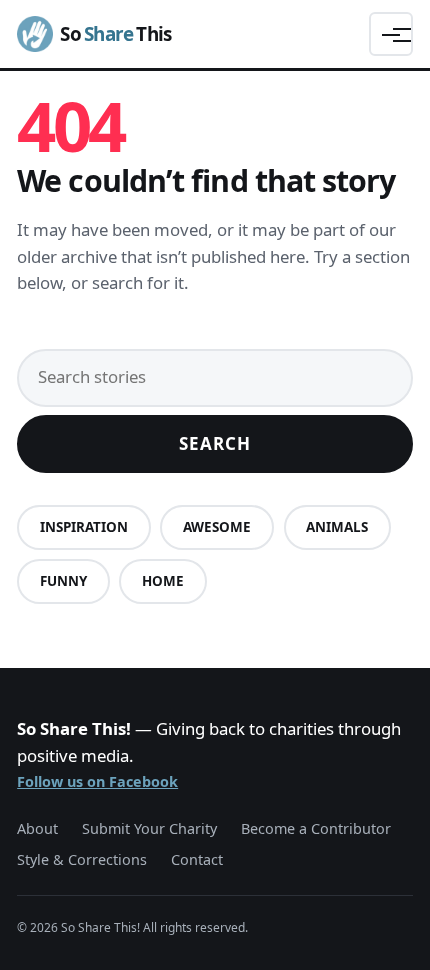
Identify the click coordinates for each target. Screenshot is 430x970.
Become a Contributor (316, 828)
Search (214, 443)
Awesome (217, 527)
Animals (337, 527)
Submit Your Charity (149, 828)
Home (163, 581)
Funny (63, 581)
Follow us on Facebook (97, 781)
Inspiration (84, 527)
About (37, 828)
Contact (197, 859)
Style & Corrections (82, 859)
